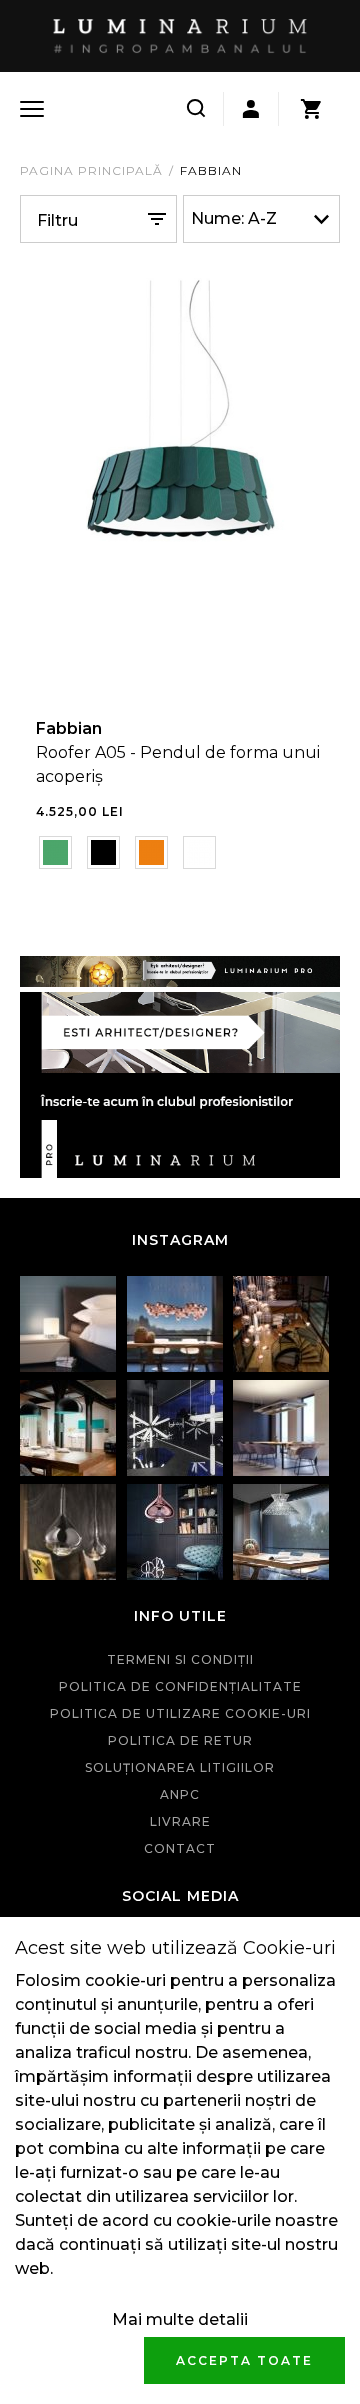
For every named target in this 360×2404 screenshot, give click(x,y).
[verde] (55, 852)
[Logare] (251, 109)
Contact (180, 1848)
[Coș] (311, 109)
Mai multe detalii (180, 2319)
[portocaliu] (151, 852)
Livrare (180, 1821)
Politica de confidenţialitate (180, 1686)
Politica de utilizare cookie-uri (180, 1713)
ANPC (180, 1794)
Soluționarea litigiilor (180, 1767)
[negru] (103, 852)
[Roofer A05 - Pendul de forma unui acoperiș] (180, 485)
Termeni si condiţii (180, 1659)
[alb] (199, 852)
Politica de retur (180, 1740)
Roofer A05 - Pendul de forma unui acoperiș (178, 764)
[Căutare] (196, 109)
